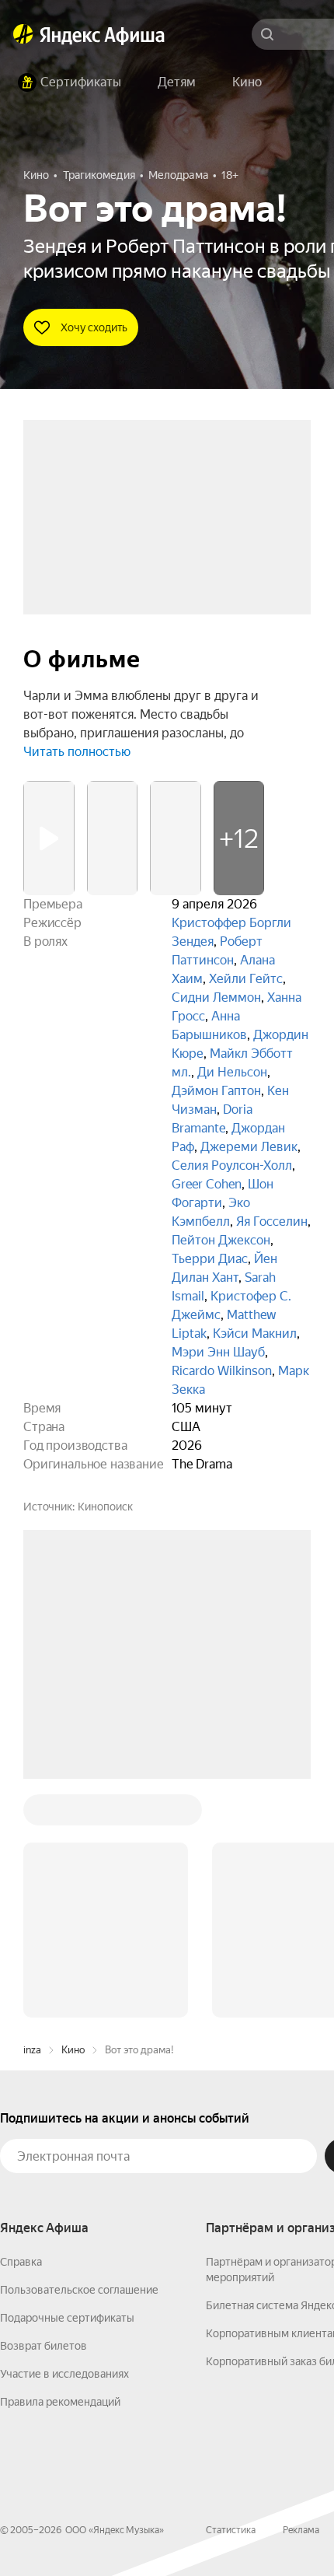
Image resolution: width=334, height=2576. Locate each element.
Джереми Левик (249, 1147)
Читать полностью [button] (77, 752)
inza (32, 2050)
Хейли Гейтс (246, 979)
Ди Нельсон (232, 1072)
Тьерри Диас (210, 1259)
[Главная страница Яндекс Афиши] (23, 34)
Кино (73, 2050)
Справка (21, 2262)
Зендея (193, 941)
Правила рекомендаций (60, 2402)
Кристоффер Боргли (231, 923)
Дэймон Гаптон (216, 1091)
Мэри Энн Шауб (218, 1352)
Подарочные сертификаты (67, 2318)
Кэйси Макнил (255, 1333)
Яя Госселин (272, 1221)
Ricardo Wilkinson (222, 1371)
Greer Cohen (207, 1184)
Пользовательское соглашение (79, 2290)
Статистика (231, 2530)
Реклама (301, 2530)
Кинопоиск (105, 1507)
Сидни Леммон (216, 997)
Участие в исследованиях (64, 2374)
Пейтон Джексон (221, 1240)
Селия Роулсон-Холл (232, 1165)
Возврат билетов (43, 2346)
